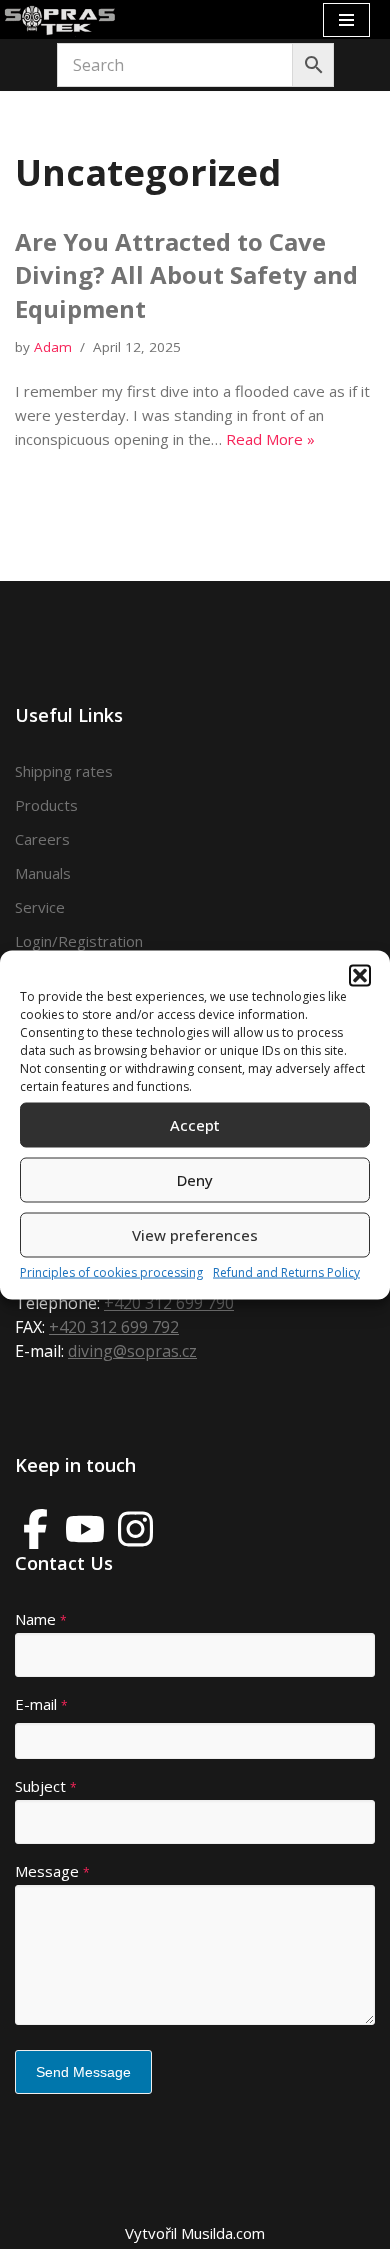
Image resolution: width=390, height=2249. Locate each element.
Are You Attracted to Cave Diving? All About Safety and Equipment (186, 275)
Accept (195, 1125)
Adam (53, 347)
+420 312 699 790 (169, 1303)
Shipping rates (64, 771)
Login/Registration (79, 941)
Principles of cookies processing (111, 1271)
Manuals (43, 873)
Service (40, 907)
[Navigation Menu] (346, 20)
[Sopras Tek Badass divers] (60, 19)
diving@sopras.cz (132, 1351)
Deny (195, 1180)
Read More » (270, 439)
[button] (360, 975)
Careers (42, 839)
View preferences (195, 1235)
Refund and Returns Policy (286, 1271)
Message (52, 1871)
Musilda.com (223, 2233)
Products (46, 805)
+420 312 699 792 (114, 1327)
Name (41, 1619)
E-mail (41, 1704)
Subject (46, 1786)
